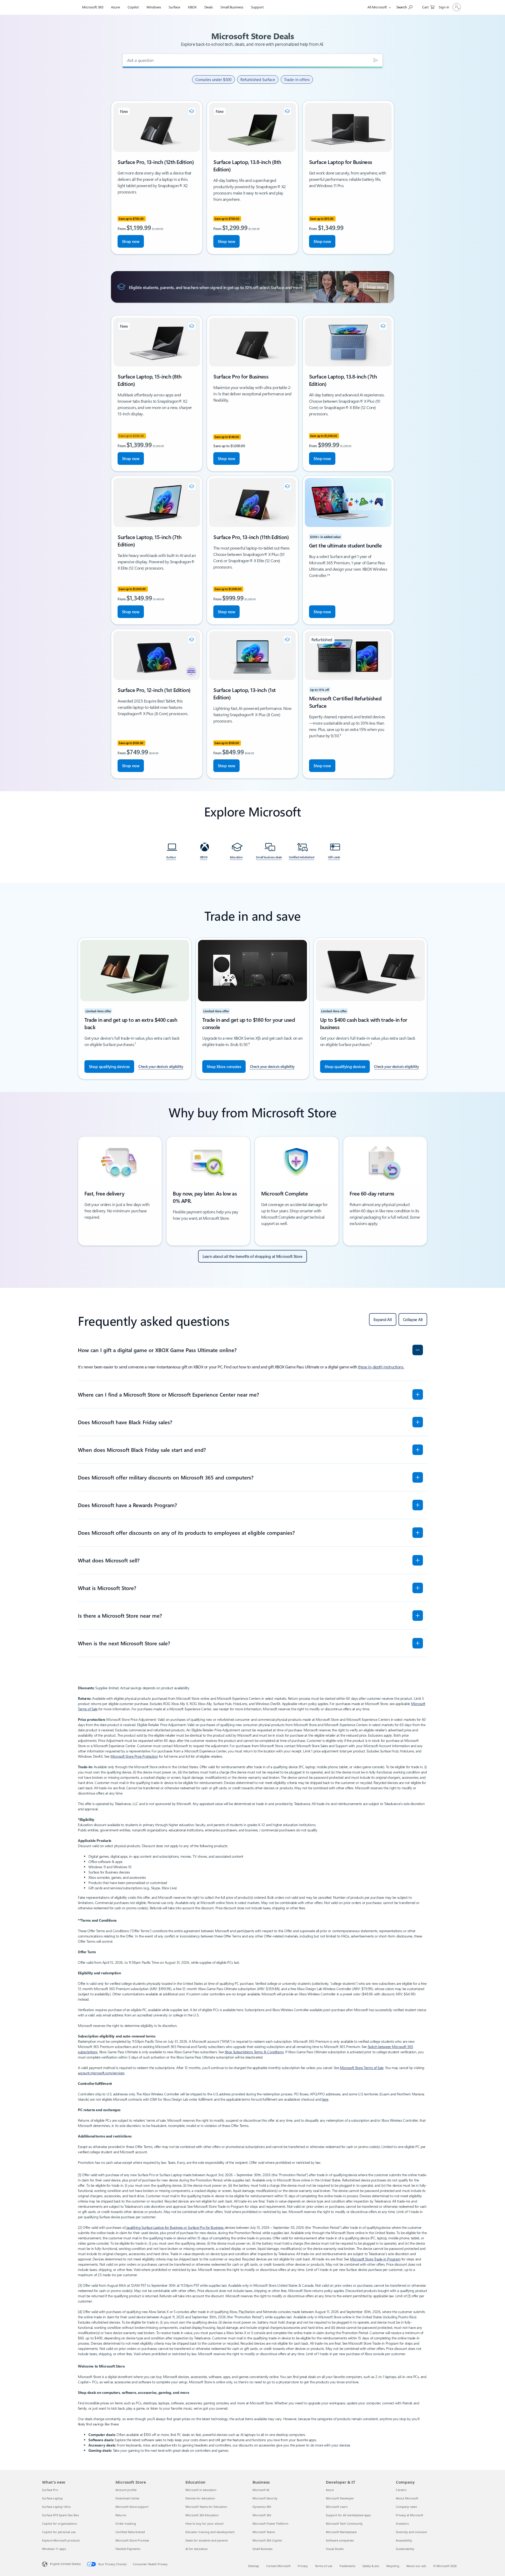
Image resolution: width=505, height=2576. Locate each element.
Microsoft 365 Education (202, 2515)
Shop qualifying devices (109, 1067)
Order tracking (126, 2523)
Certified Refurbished (130, 2532)
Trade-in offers (297, 79)
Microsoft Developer (340, 2498)
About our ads (416, 2566)
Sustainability (405, 2549)
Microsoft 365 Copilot (267, 2540)
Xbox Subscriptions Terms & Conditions (254, 2052)
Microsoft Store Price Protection (134, 1756)
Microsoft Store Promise (132, 2540)
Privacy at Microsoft (410, 2515)
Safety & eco (371, 2566)
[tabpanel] (252, 440)
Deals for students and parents (207, 2540)
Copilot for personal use (59, 2532)
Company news (406, 2507)
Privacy (303, 2566)
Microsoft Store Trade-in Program (375, 2259)
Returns (121, 2515)
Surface (174, 7)
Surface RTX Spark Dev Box (60, 2515)
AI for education (197, 2549)
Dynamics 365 (262, 2507)
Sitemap (254, 2566)
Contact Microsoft (278, 2566)
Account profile (126, 2490)
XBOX (192, 7)
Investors (402, 2523)
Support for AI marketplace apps (348, 2515)
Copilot (133, 7)
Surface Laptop (52, 2498)
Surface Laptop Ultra (56, 2507)
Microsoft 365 (93, 7)
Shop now (131, 241)
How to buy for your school (204, 2523)
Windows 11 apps (54, 2549)
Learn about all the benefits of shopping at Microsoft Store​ (252, 1256)
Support (257, 7)
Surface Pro (50, 2490)
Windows (154, 7)
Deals (209, 7)
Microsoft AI (261, 2490)
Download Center (128, 2498)
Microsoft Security (265, 2498)
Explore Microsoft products (61, 2540)
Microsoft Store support (132, 2507)
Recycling (393, 2566)
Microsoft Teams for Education (206, 2507)
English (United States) (65, 2564)
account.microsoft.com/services (101, 2073)
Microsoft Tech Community (344, 2523)
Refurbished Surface (258, 79)
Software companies (340, 2540)
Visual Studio (335, 2549)
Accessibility (404, 2540)
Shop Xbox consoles (224, 1067)
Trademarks (347, 2566)
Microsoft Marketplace (341, 2532)
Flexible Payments (128, 2549)
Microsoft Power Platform (270, 2523)
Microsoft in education (201, 2490)
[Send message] (376, 60)
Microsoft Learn (337, 2507)
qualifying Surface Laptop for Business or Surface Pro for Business (175, 2227)
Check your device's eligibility (161, 1066)
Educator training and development (210, 2532)
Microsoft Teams (264, 2532)
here (325, 2099)
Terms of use (324, 2566)
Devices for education (200, 2498)
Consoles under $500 (213, 79)
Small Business (232, 7)
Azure (115, 7)
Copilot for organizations (59, 2523)
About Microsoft (407, 2498)
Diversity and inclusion (411, 2532)
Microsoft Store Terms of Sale (362, 2068)
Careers (401, 2490)
